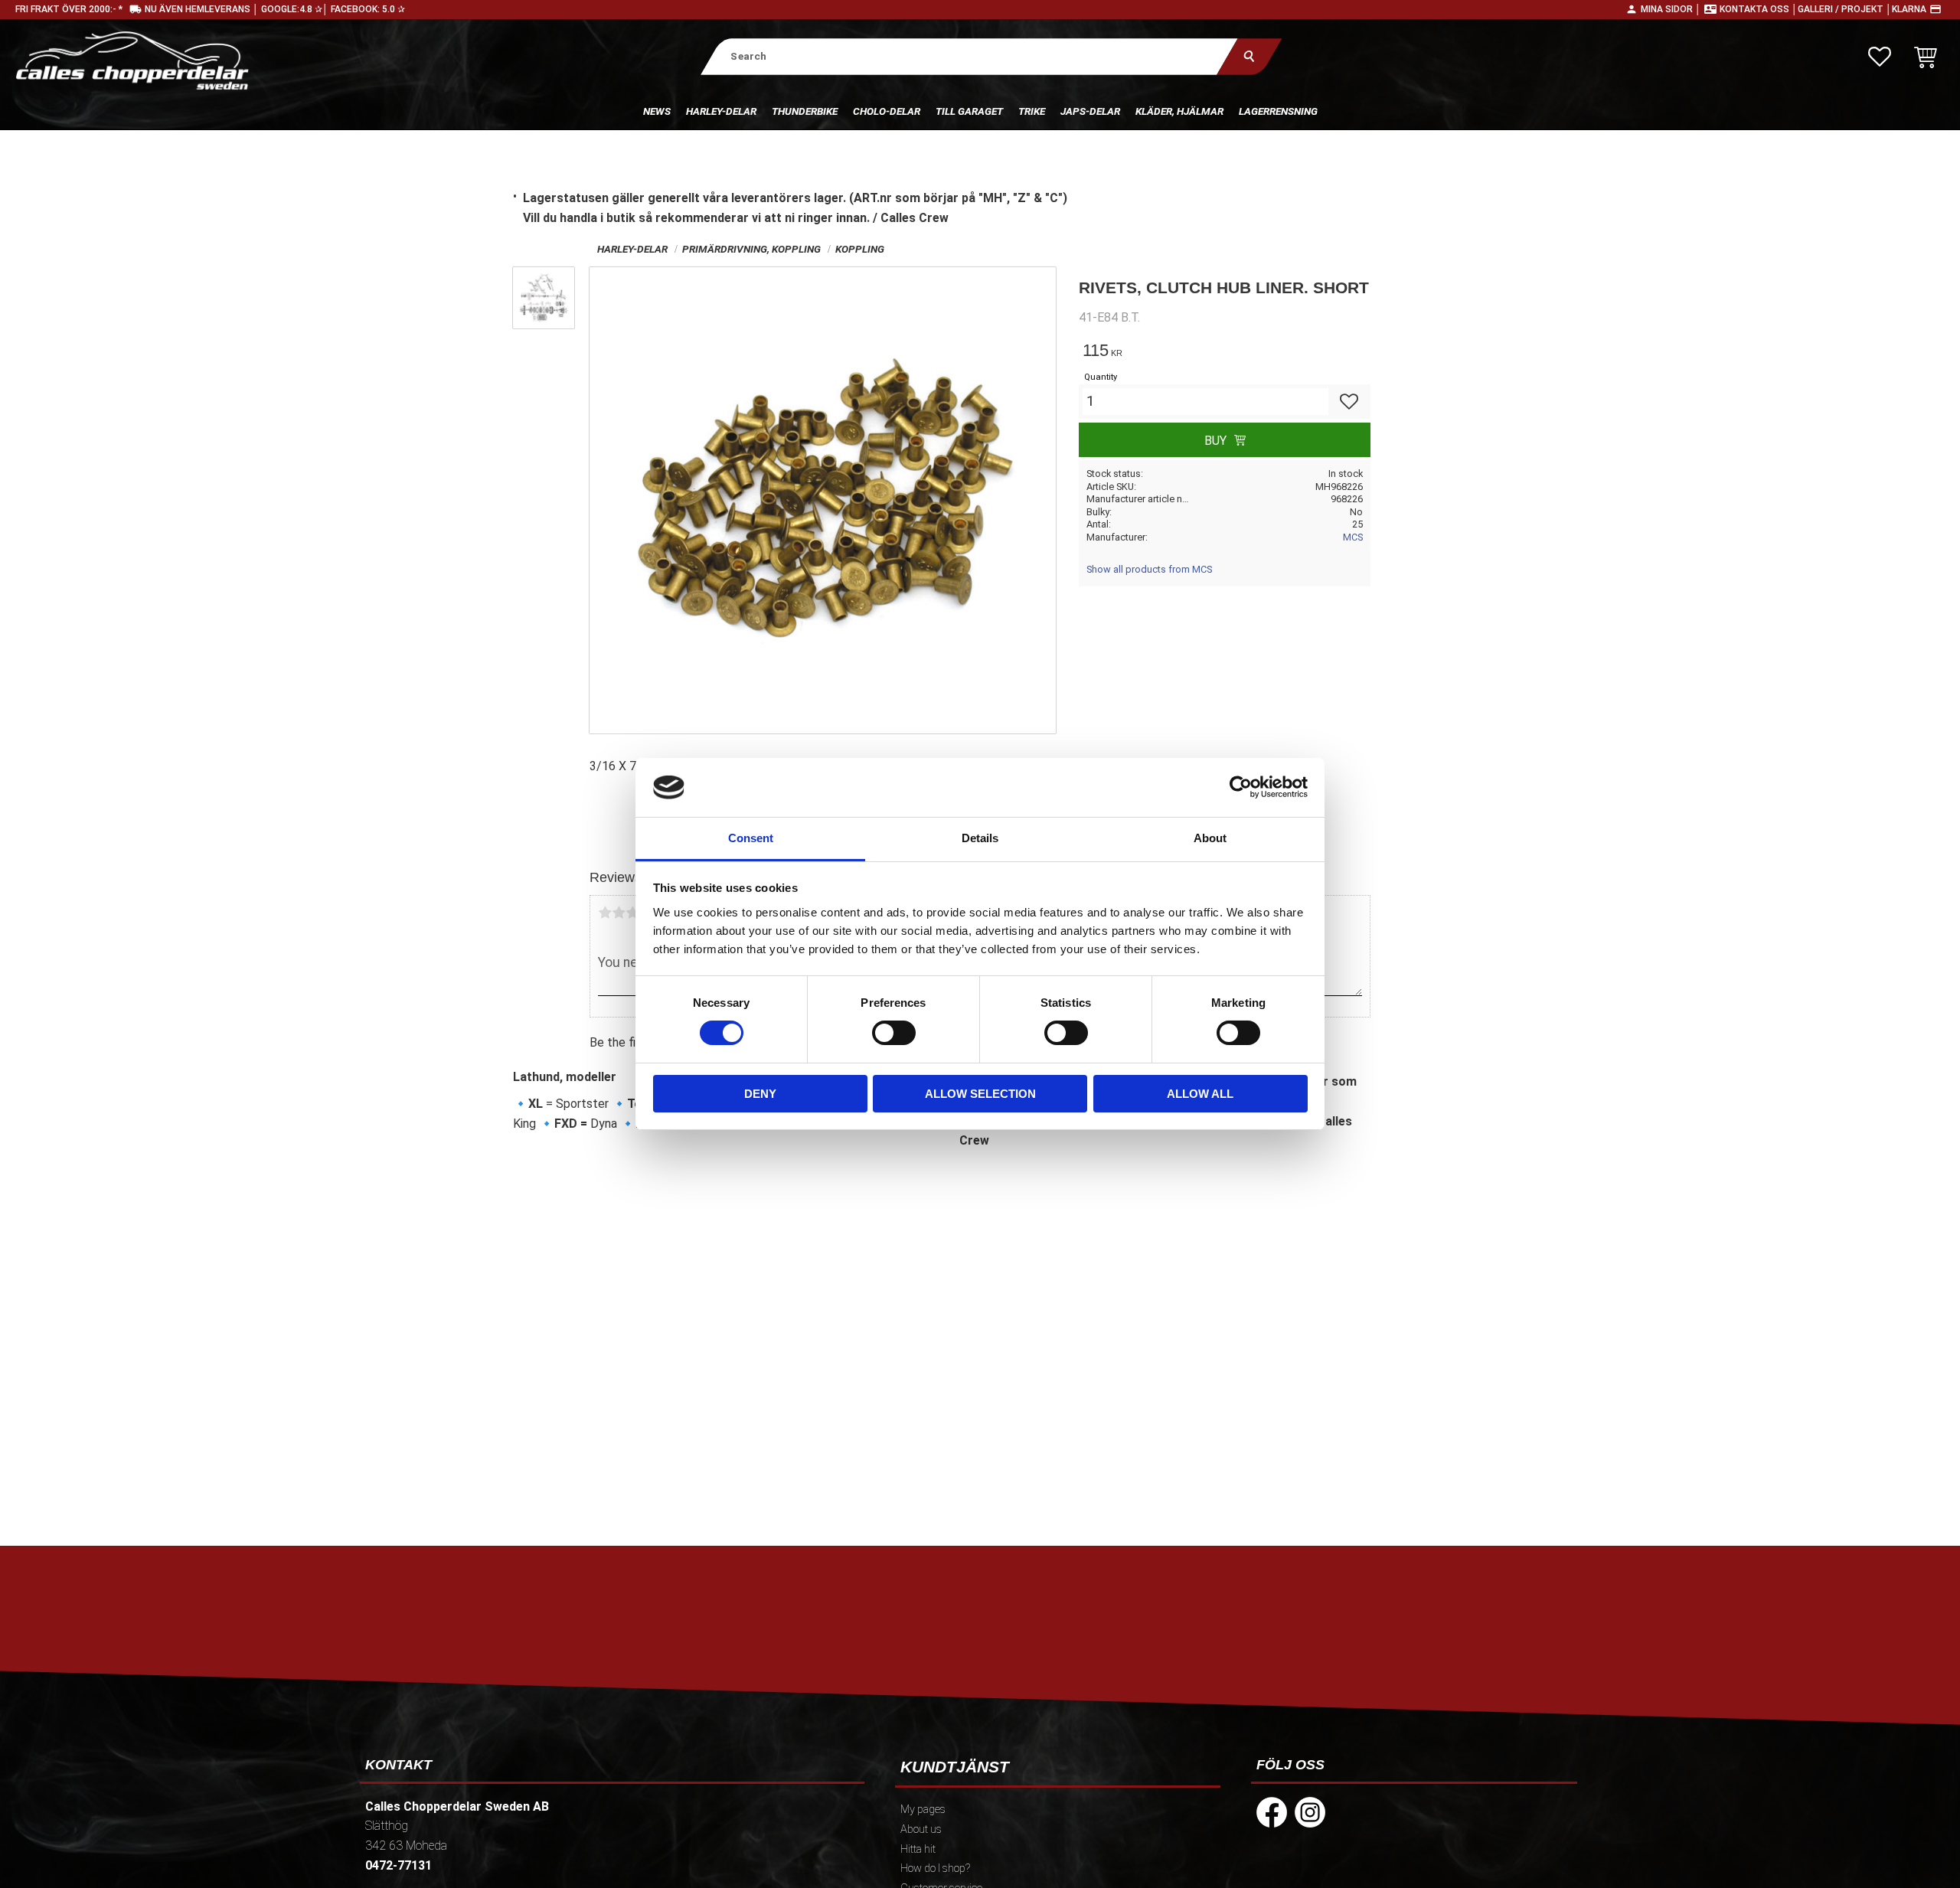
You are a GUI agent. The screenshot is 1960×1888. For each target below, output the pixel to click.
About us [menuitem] (921, 1829)
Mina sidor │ (1671, 9)
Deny (760, 1094)
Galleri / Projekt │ (1845, 9)
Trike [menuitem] (1032, 111)
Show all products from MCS (1149, 569)
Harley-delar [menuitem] (721, 111)
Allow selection (980, 1094)
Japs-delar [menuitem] (1090, 111)
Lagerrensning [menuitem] (1278, 111)
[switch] (894, 1033)
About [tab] (1210, 838)
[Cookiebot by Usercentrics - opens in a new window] (1241, 787)
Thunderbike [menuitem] (805, 111)
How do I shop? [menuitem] (935, 1868)
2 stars (619, 913)
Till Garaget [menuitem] (969, 111)
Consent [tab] (751, 838)
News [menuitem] (657, 111)
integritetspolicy (870, 1684)
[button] (1880, 57)
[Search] (1249, 56)
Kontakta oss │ (1759, 9)
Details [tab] (980, 838)
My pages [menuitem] (923, 1810)
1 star (605, 913)
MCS (1353, 537)
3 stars (632, 913)
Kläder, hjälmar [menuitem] (1179, 111)
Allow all (1200, 1094)
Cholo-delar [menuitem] (887, 111)
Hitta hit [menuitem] (918, 1849)
